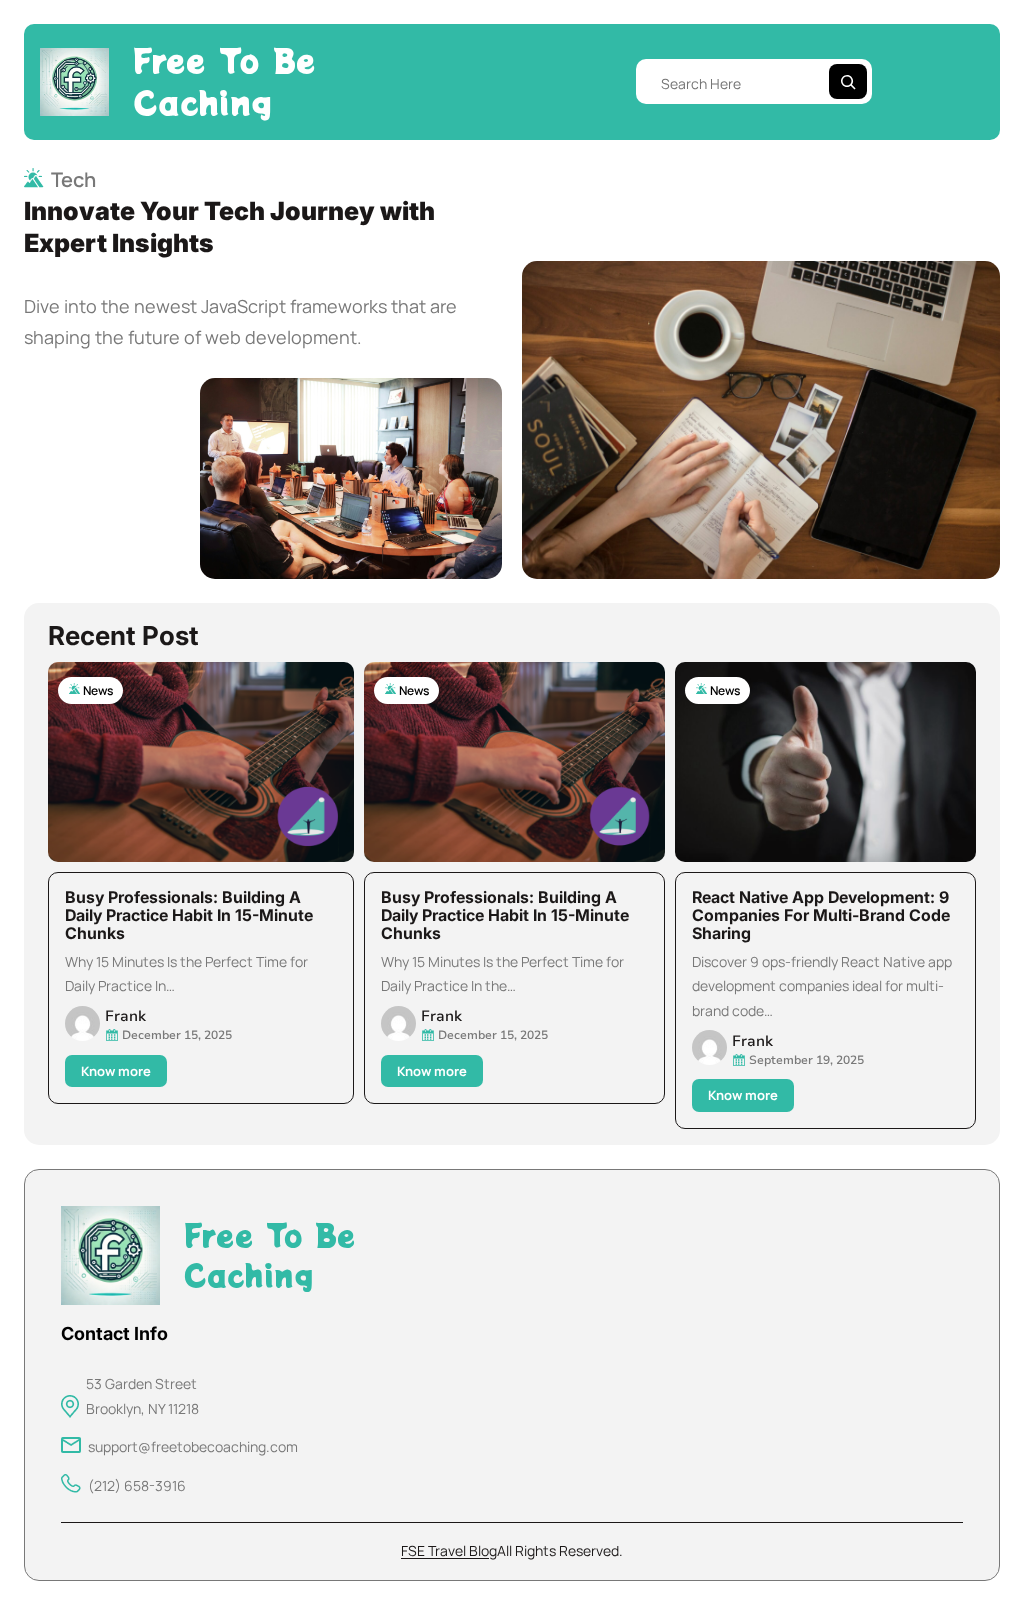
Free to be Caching (224, 81)
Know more (121, 1074)
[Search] (848, 81)
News (98, 690)
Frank (125, 1016)
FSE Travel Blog (449, 1550)
